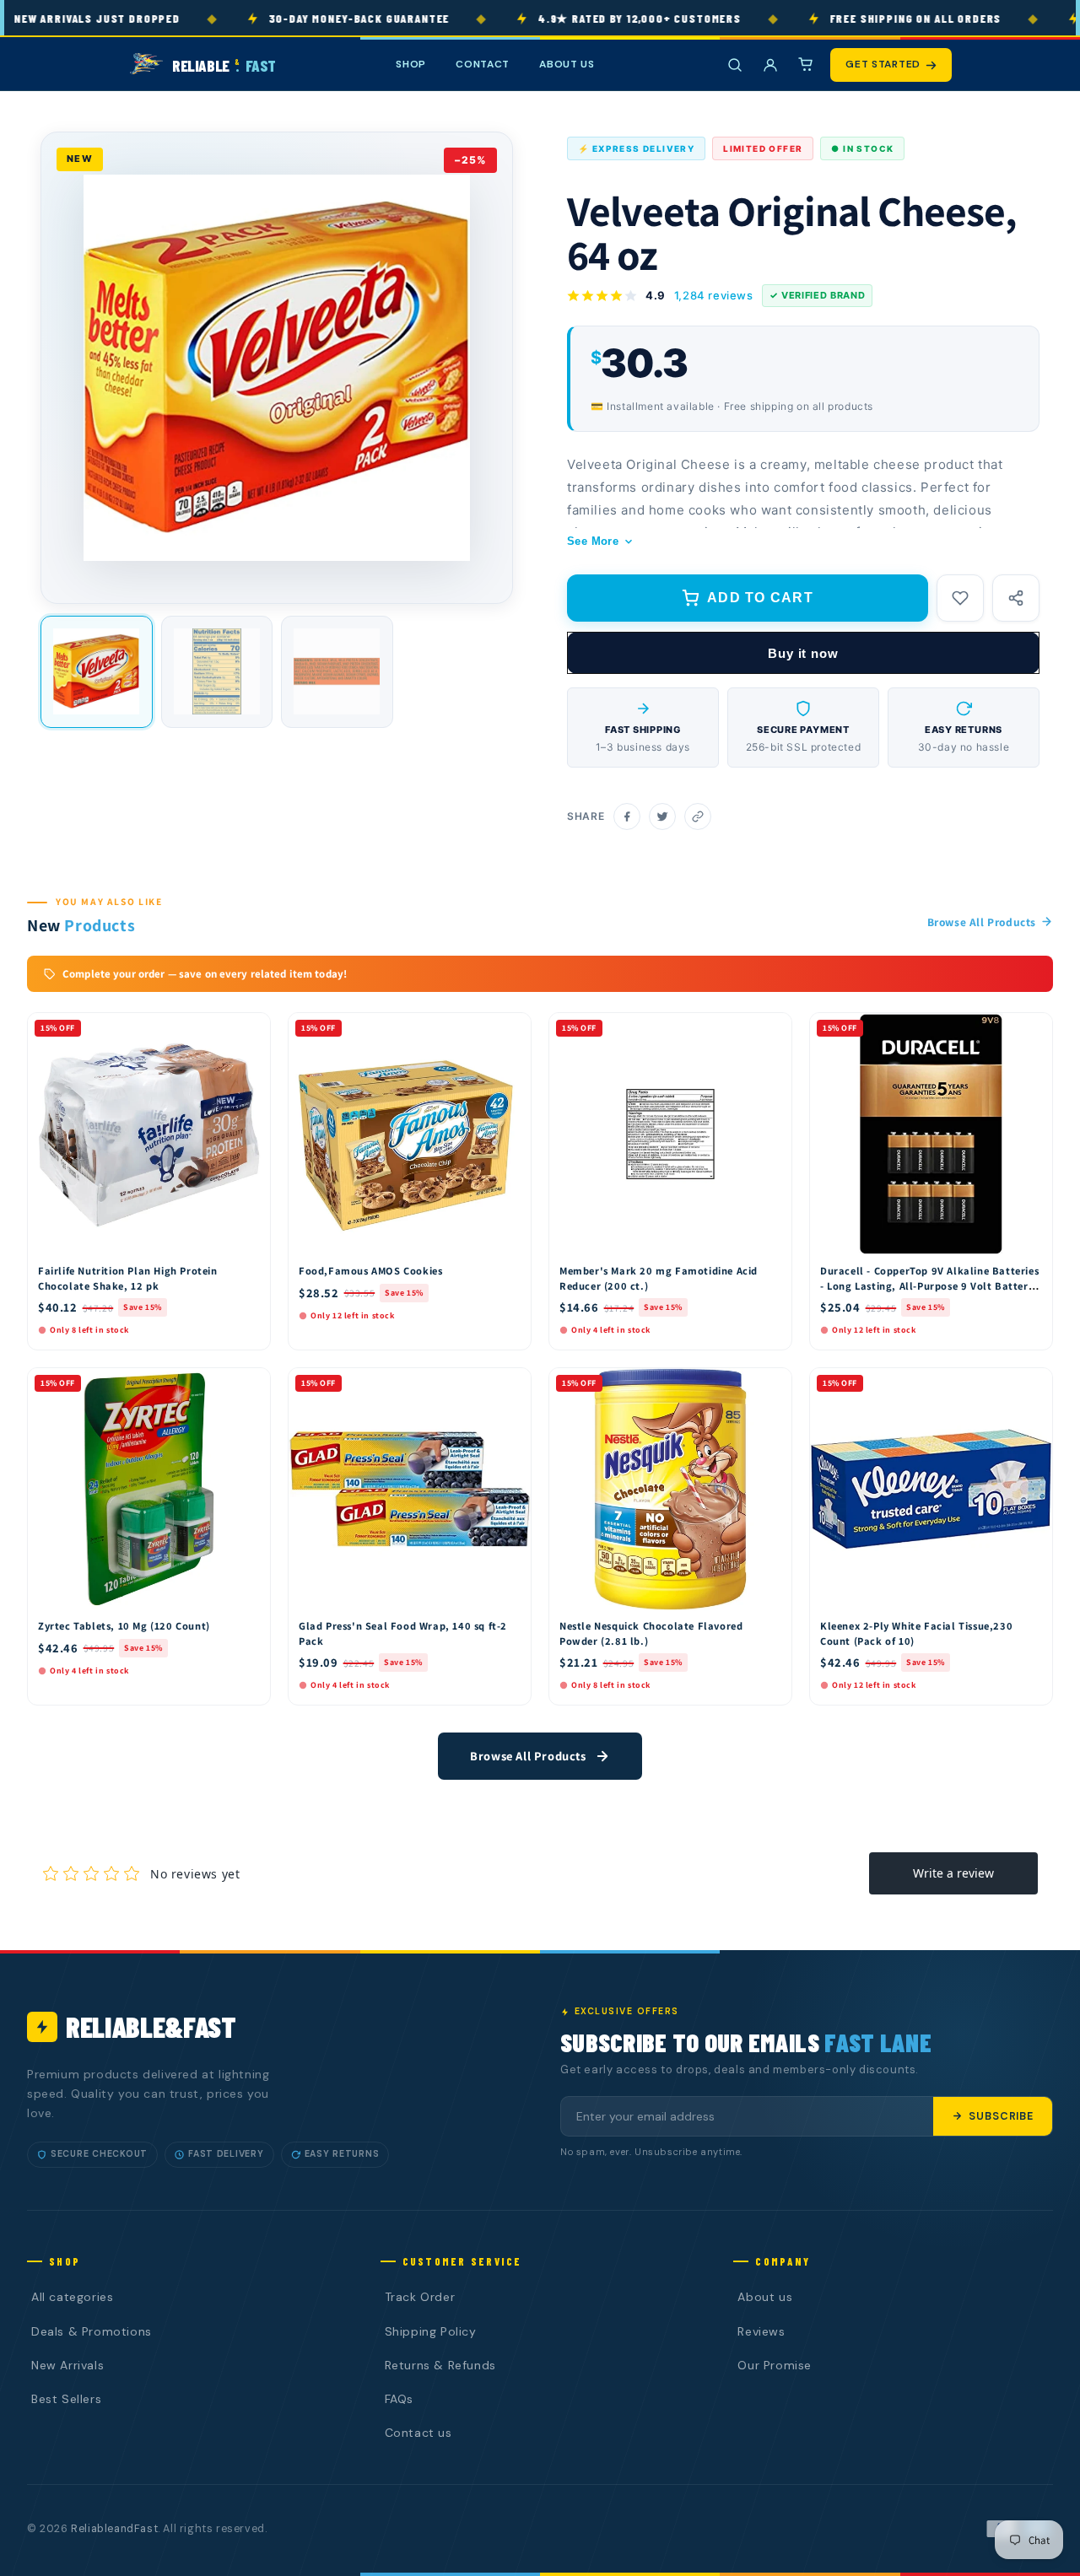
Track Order (420, 2297)
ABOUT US (567, 64)
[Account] (770, 65)
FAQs (399, 2399)
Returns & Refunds (440, 2365)
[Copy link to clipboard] (698, 816)
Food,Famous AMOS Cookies (370, 1271)
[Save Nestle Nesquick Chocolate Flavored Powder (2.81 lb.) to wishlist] (771, 1385)
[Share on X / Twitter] (662, 816)
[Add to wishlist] (960, 598)
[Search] (735, 65)
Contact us (418, 2433)
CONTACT (483, 64)
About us (765, 2297)
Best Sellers (66, 2399)
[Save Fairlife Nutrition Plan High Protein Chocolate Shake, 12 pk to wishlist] (250, 1030)
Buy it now (803, 653)
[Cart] (806, 65)
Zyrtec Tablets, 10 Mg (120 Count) (124, 1626)
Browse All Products (982, 922)
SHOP (411, 64)
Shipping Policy (431, 2331)
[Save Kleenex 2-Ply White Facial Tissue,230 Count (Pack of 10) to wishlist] (1032, 1385)
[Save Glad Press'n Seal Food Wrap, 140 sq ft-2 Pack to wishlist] (510, 1385)
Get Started (883, 64)
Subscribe (1001, 2116)
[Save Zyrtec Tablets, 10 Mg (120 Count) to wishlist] (250, 1385)
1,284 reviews (714, 295)
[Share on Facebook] (627, 816)
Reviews (761, 2331)
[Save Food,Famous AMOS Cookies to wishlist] (510, 1030)
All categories (72, 2297)
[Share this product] (1016, 598)
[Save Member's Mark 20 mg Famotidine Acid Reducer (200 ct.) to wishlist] (771, 1030)
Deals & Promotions (92, 2331)
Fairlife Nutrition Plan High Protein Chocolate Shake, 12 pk (128, 1278)
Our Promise (775, 2365)
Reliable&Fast (151, 2026)
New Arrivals (67, 2365)
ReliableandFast (114, 2529)
